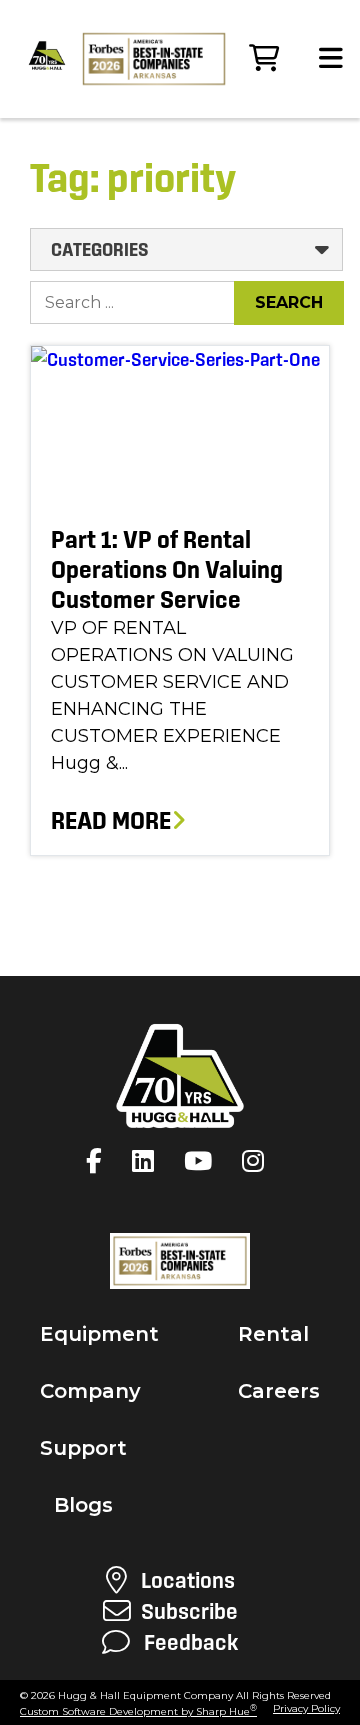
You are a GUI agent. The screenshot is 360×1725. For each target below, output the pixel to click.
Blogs (83, 1505)
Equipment (99, 1334)
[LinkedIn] (148, 1161)
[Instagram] (258, 1161)
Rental (273, 1334)
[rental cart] (264, 59)
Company (90, 1391)
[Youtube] (203, 1161)
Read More (111, 820)
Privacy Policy (306, 1708)
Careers (279, 1391)
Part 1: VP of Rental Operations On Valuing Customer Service (167, 569)
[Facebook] (99, 1161)
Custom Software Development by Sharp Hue (138, 1711)
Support (83, 1448)
